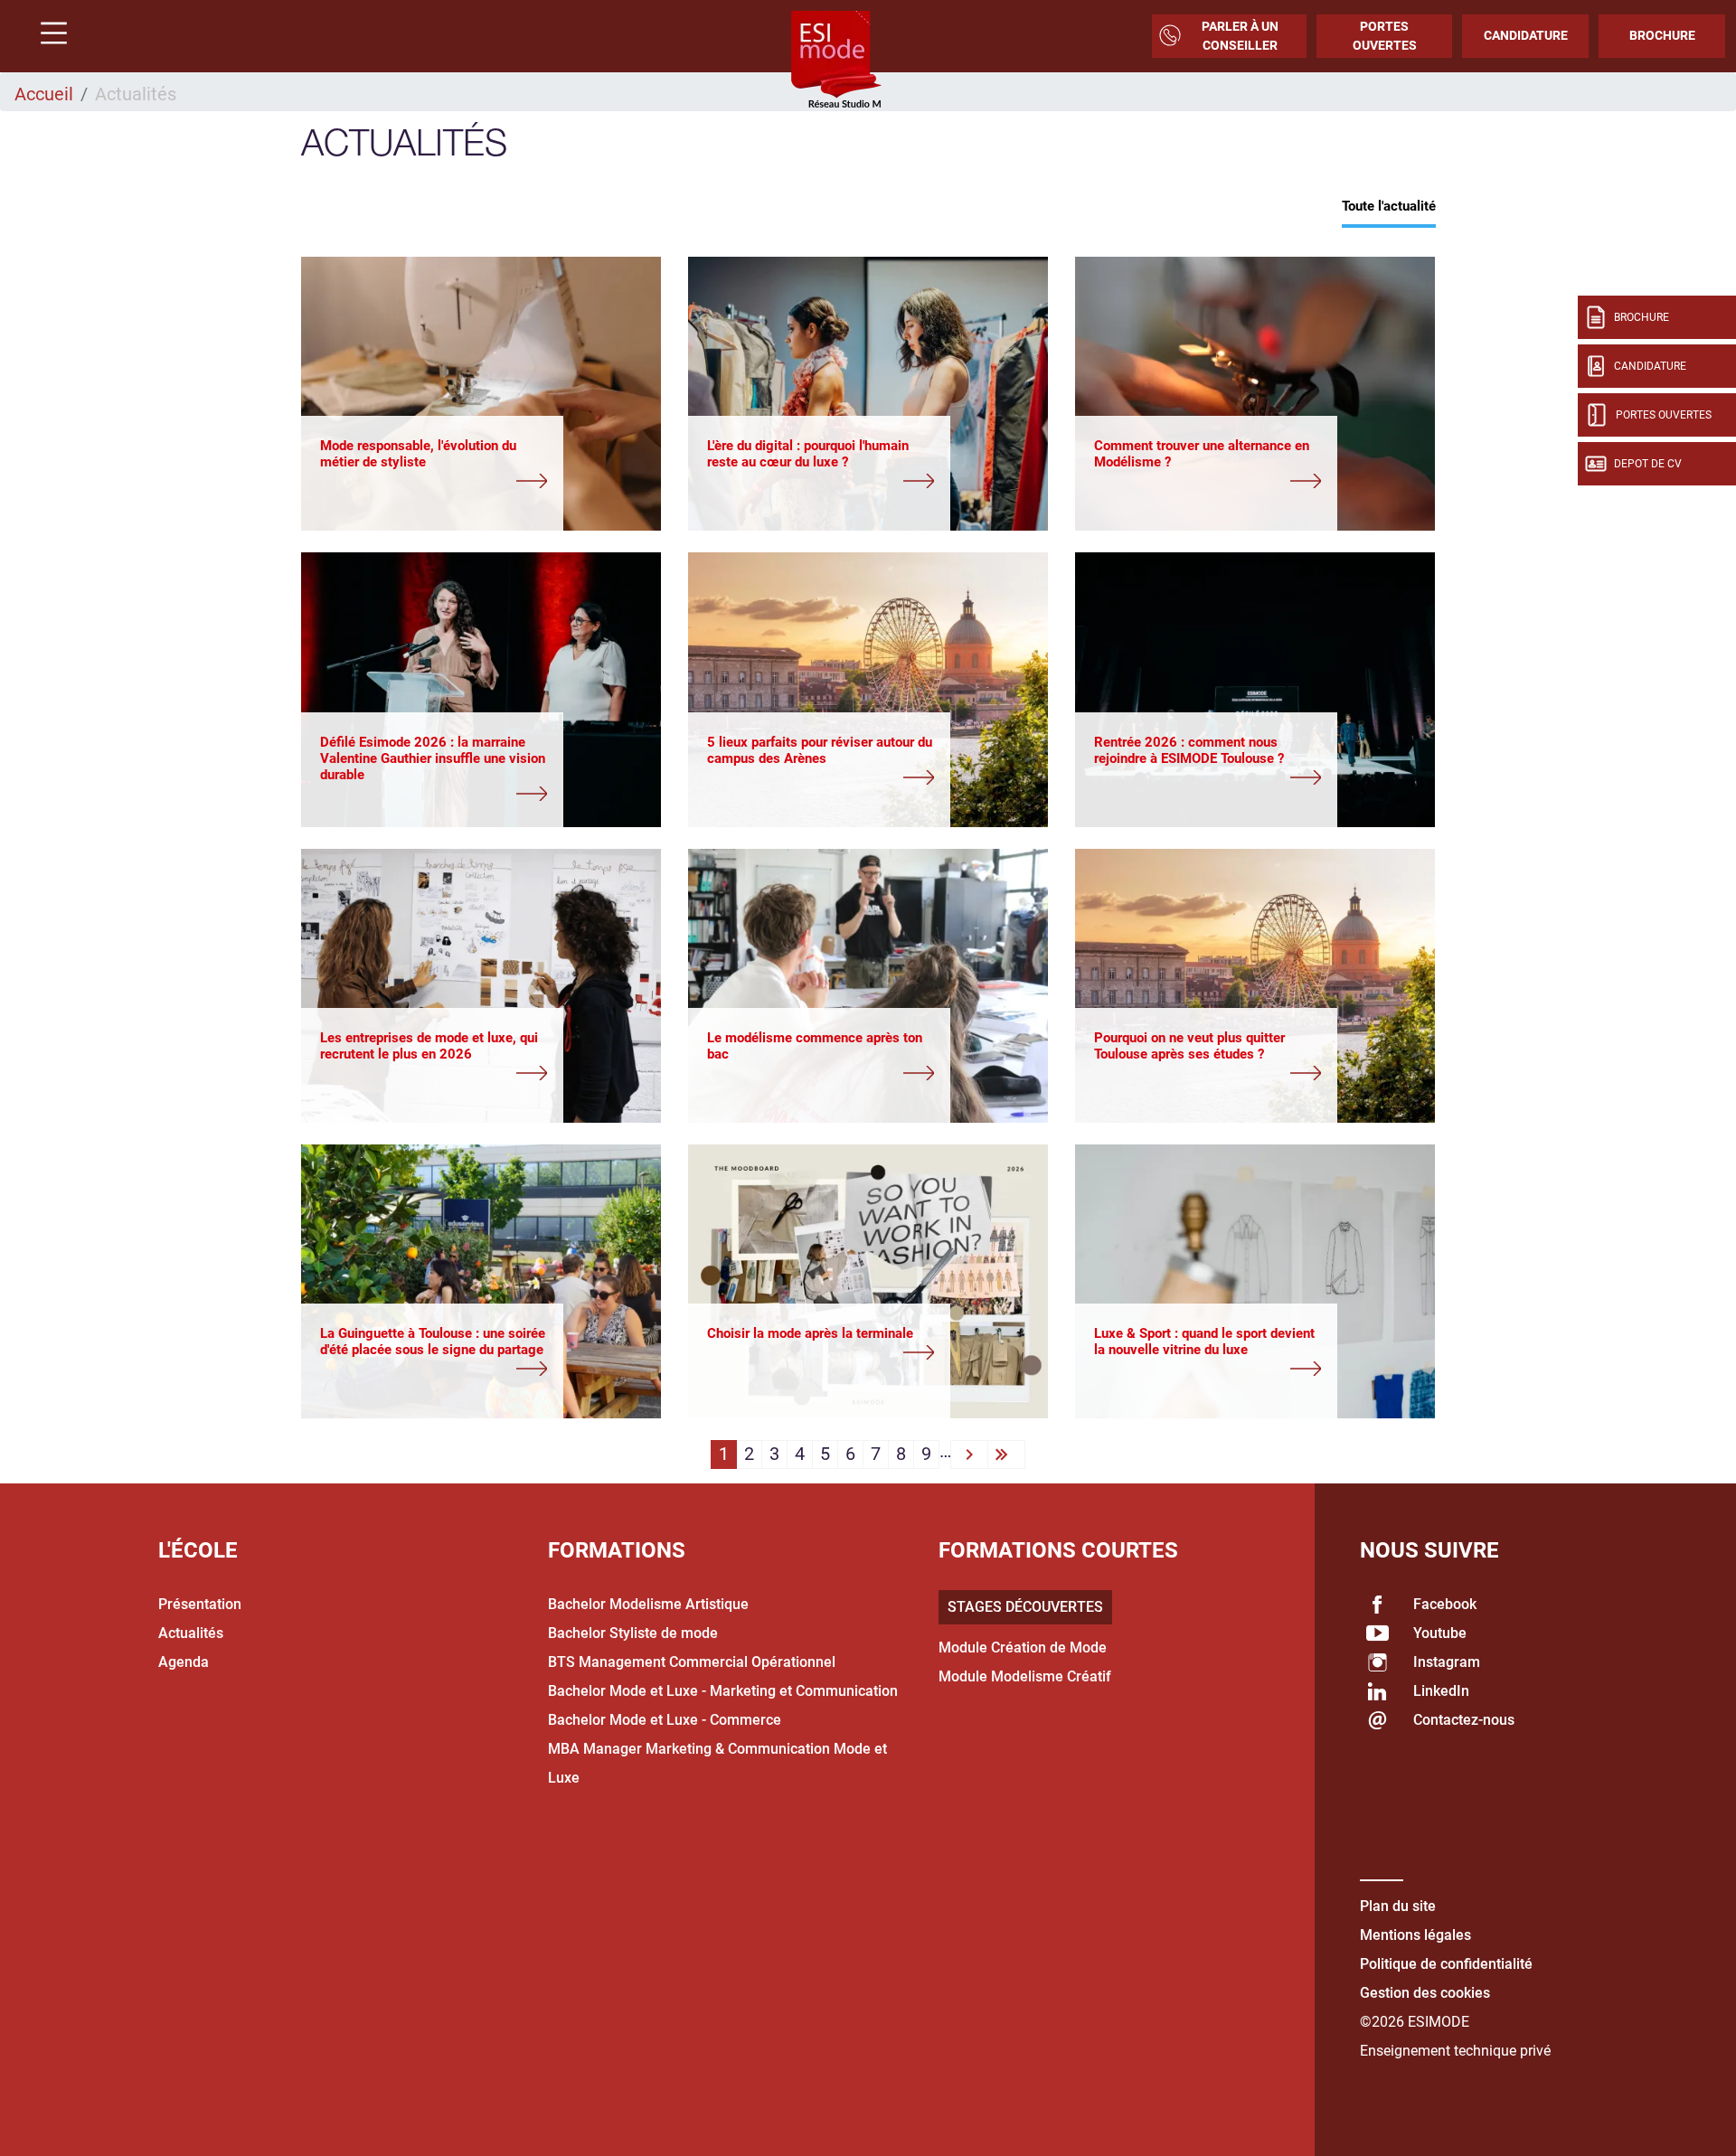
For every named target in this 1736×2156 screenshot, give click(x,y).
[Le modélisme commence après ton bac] (821, 1075)
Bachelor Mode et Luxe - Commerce (665, 1720)
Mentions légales (1415, 1935)
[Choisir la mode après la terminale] (821, 1354)
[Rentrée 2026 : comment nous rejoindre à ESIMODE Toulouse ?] (1208, 779)
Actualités (191, 1633)
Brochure (1662, 35)
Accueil (44, 94)
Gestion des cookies (1425, 1993)
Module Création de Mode (1023, 1648)
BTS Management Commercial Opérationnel (692, 1662)
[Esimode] (836, 61)
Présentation (200, 1604)
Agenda (184, 1662)
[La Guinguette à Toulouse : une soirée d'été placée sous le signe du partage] (434, 1370)
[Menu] (47, 36)
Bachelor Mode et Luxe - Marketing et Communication (723, 1691)
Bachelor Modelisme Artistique (648, 1604)
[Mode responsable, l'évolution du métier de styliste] (434, 483)
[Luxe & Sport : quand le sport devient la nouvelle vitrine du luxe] (1208, 1370)
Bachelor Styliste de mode (633, 1633)
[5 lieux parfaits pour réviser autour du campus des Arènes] (821, 779)
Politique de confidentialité (1446, 1964)
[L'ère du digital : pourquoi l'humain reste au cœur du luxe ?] (821, 483)
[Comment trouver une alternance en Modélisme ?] (1208, 483)
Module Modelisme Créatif (1025, 1676)
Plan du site (1398, 1906)
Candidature (1526, 35)
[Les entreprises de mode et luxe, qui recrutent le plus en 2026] (434, 1075)
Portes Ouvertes (1385, 36)
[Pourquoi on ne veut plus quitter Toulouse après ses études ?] (1208, 1075)
